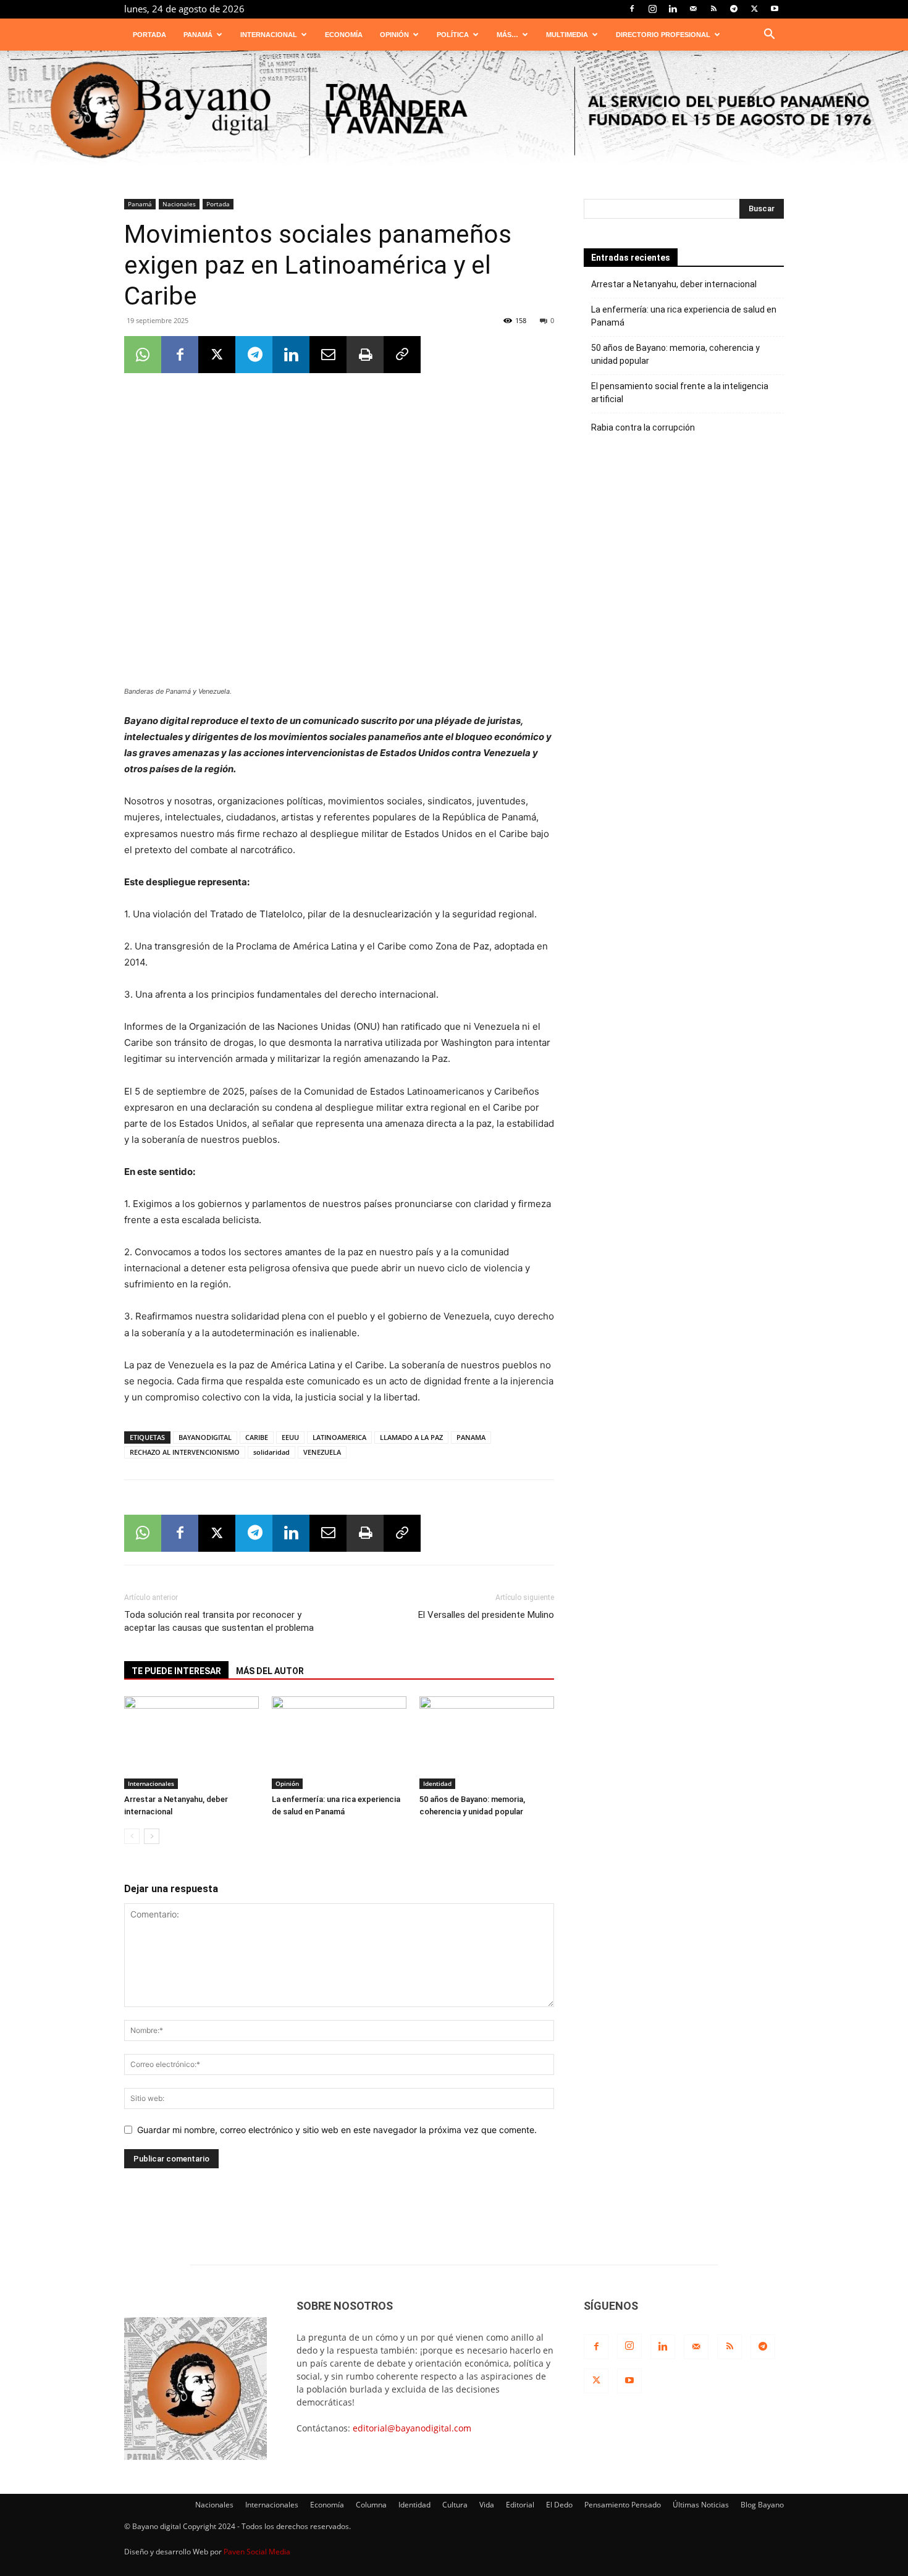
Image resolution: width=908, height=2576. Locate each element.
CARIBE (257, 1437)
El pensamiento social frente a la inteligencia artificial (680, 393)
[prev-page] (132, 1836)
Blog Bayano (762, 2505)
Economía (344, 35)
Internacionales (151, 1783)
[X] (754, 9)
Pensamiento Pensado (623, 2505)
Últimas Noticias (701, 2505)
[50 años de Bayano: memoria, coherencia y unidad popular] (487, 1743)
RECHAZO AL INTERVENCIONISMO (185, 1452)
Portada (149, 35)
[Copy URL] (402, 355)
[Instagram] (652, 9)
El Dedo (559, 2505)
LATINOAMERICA (339, 1437)
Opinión (394, 35)
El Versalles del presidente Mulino (486, 1615)
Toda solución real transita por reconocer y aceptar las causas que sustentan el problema (219, 1621)
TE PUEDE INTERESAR (176, 1671)
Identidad (437, 1783)
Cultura (455, 2505)
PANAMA (471, 1437)
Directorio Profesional (663, 35)
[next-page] (152, 1836)
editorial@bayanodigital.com (412, 2428)
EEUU (290, 1437)
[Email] (328, 355)
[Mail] (693, 9)
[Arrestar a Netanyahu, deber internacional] (191, 1743)
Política (453, 35)
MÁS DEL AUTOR (270, 1671)
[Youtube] (775, 9)
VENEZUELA (322, 1452)
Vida (487, 2505)
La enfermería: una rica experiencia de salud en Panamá (684, 316)
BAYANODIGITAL (205, 1437)
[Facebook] (632, 9)
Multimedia (567, 35)
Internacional (269, 35)
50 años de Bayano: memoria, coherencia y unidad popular (675, 354)
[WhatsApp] (143, 355)
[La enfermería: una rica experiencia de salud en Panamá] (339, 1743)
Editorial (520, 2505)
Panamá (198, 35)
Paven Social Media (257, 2552)
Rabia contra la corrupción (643, 427)
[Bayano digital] (454, 111)
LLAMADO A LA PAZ (411, 1437)
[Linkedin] (673, 9)
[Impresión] (365, 355)
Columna (371, 2505)
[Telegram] (734, 9)
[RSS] (713, 9)
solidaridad (271, 1452)
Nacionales (179, 204)
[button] (769, 36)
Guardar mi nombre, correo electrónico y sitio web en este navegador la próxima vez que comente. (337, 2130)
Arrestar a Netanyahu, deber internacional (674, 284)
